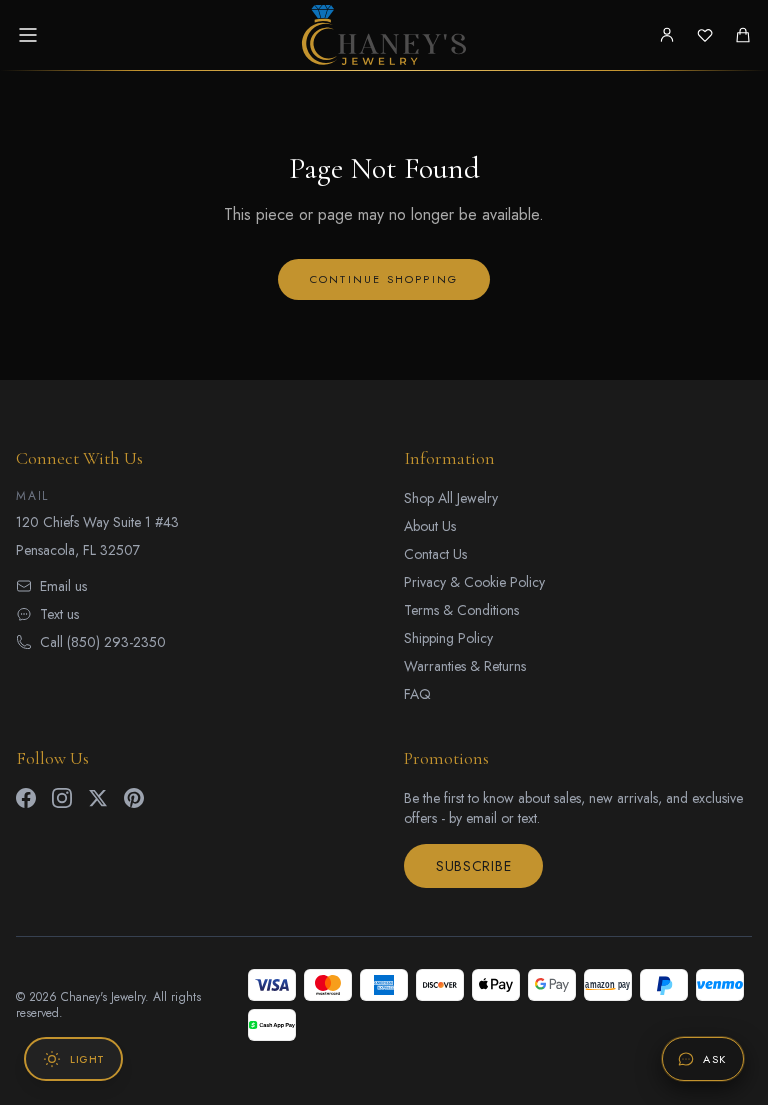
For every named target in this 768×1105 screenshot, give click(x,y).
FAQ (417, 694)
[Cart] (743, 35)
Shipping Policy (448, 638)
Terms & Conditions (461, 610)
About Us (430, 526)
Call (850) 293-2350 (103, 642)
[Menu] (28, 35)
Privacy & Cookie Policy (474, 582)
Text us (59, 614)
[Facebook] (26, 798)
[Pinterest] (134, 798)
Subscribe (473, 866)
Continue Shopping (384, 279)
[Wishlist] (705, 35)
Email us (63, 586)
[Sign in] (667, 35)
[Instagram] (62, 798)
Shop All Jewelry (451, 498)
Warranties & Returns (465, 666)
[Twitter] (98, 798)
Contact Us (435, 554)
